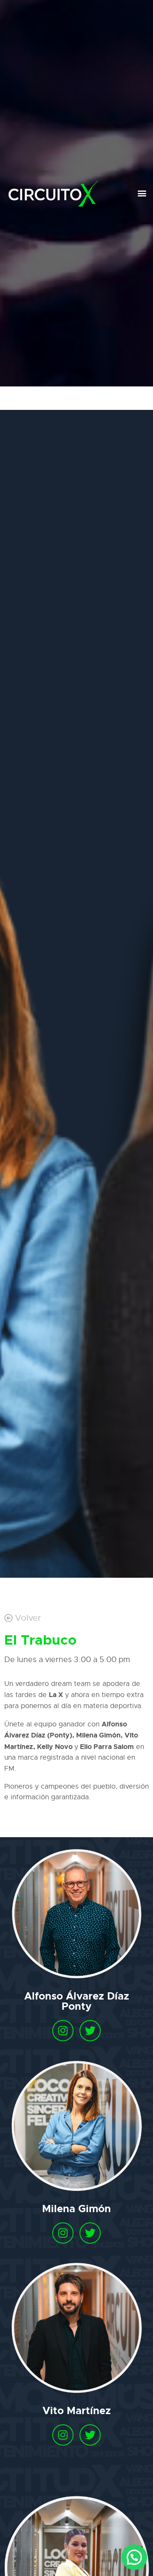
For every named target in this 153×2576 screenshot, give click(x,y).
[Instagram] (63, 2031)
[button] (142, 193)
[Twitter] (90, 2031)
